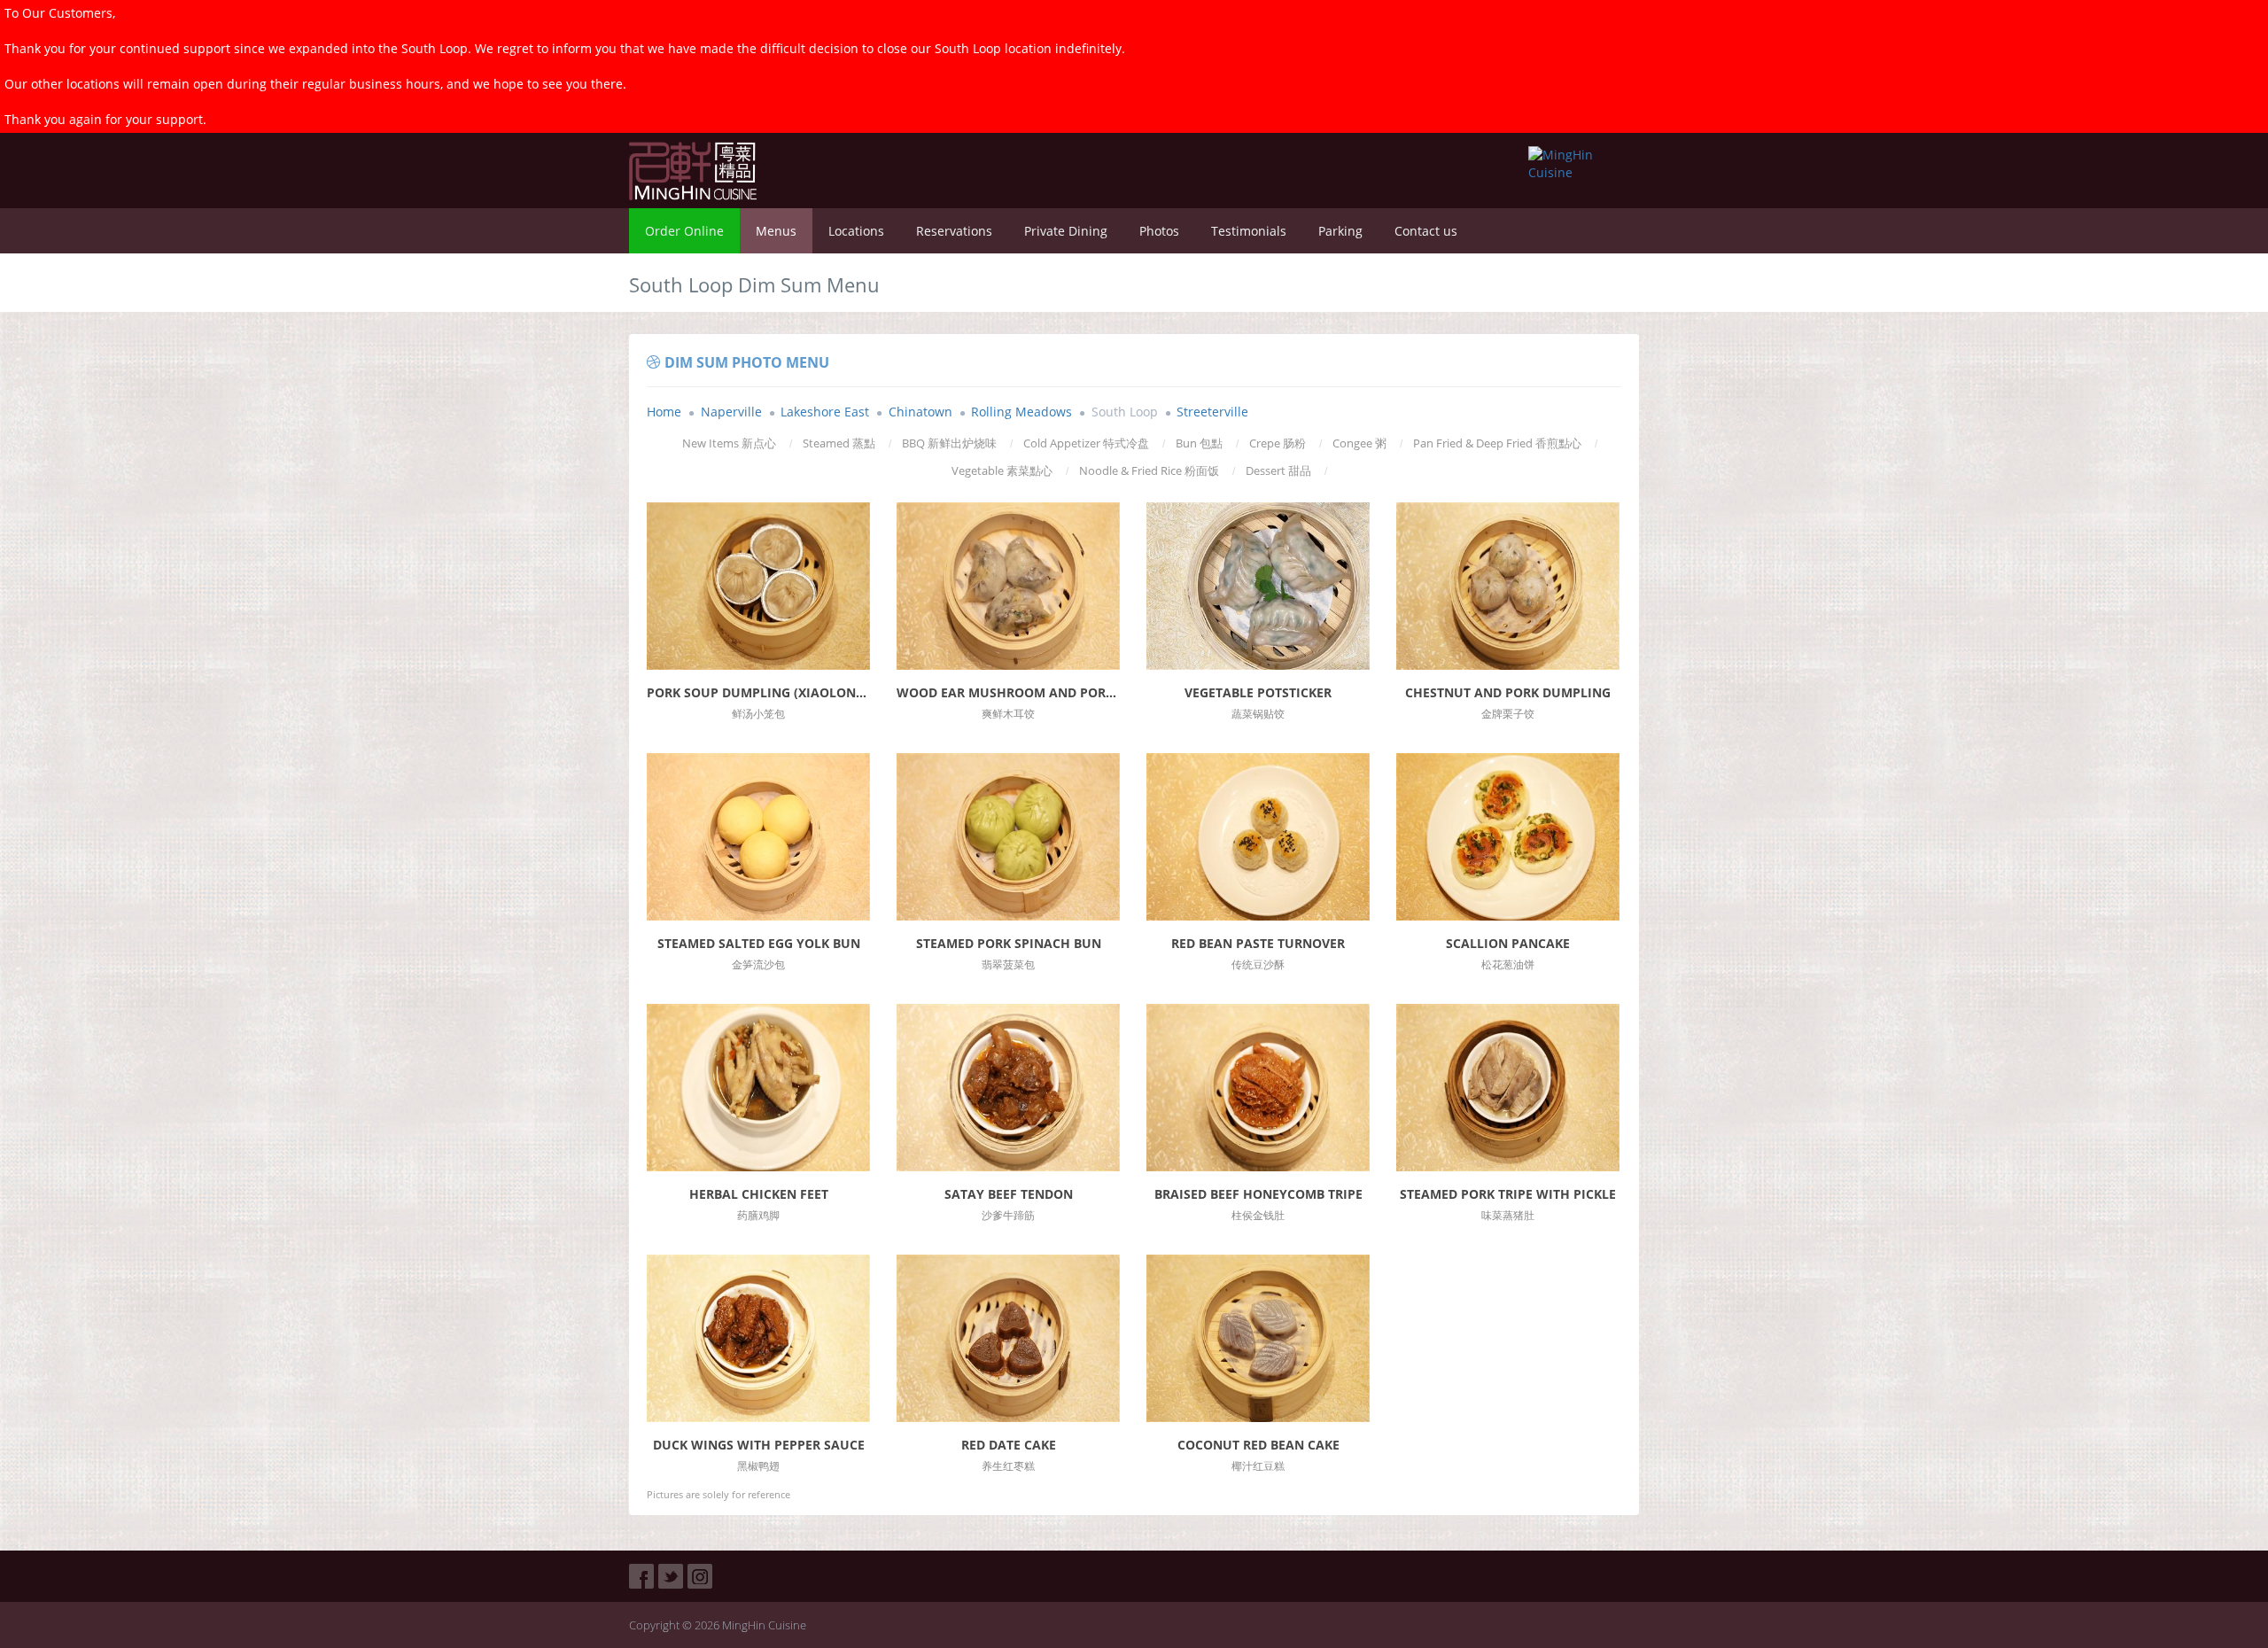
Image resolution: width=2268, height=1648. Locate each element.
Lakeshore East (825, 412)
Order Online (684, 231)
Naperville (731, 412)
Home (664, 412)
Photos (1159, 231)
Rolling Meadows (1021, 412)
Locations (856, 231)
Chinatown (920, 412)
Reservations (954, 231)
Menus (776, 231)
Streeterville (1212, 412)
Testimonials (1249, 231)
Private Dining (1066, 231)
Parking (1340, 231)
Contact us (1426, 231)
